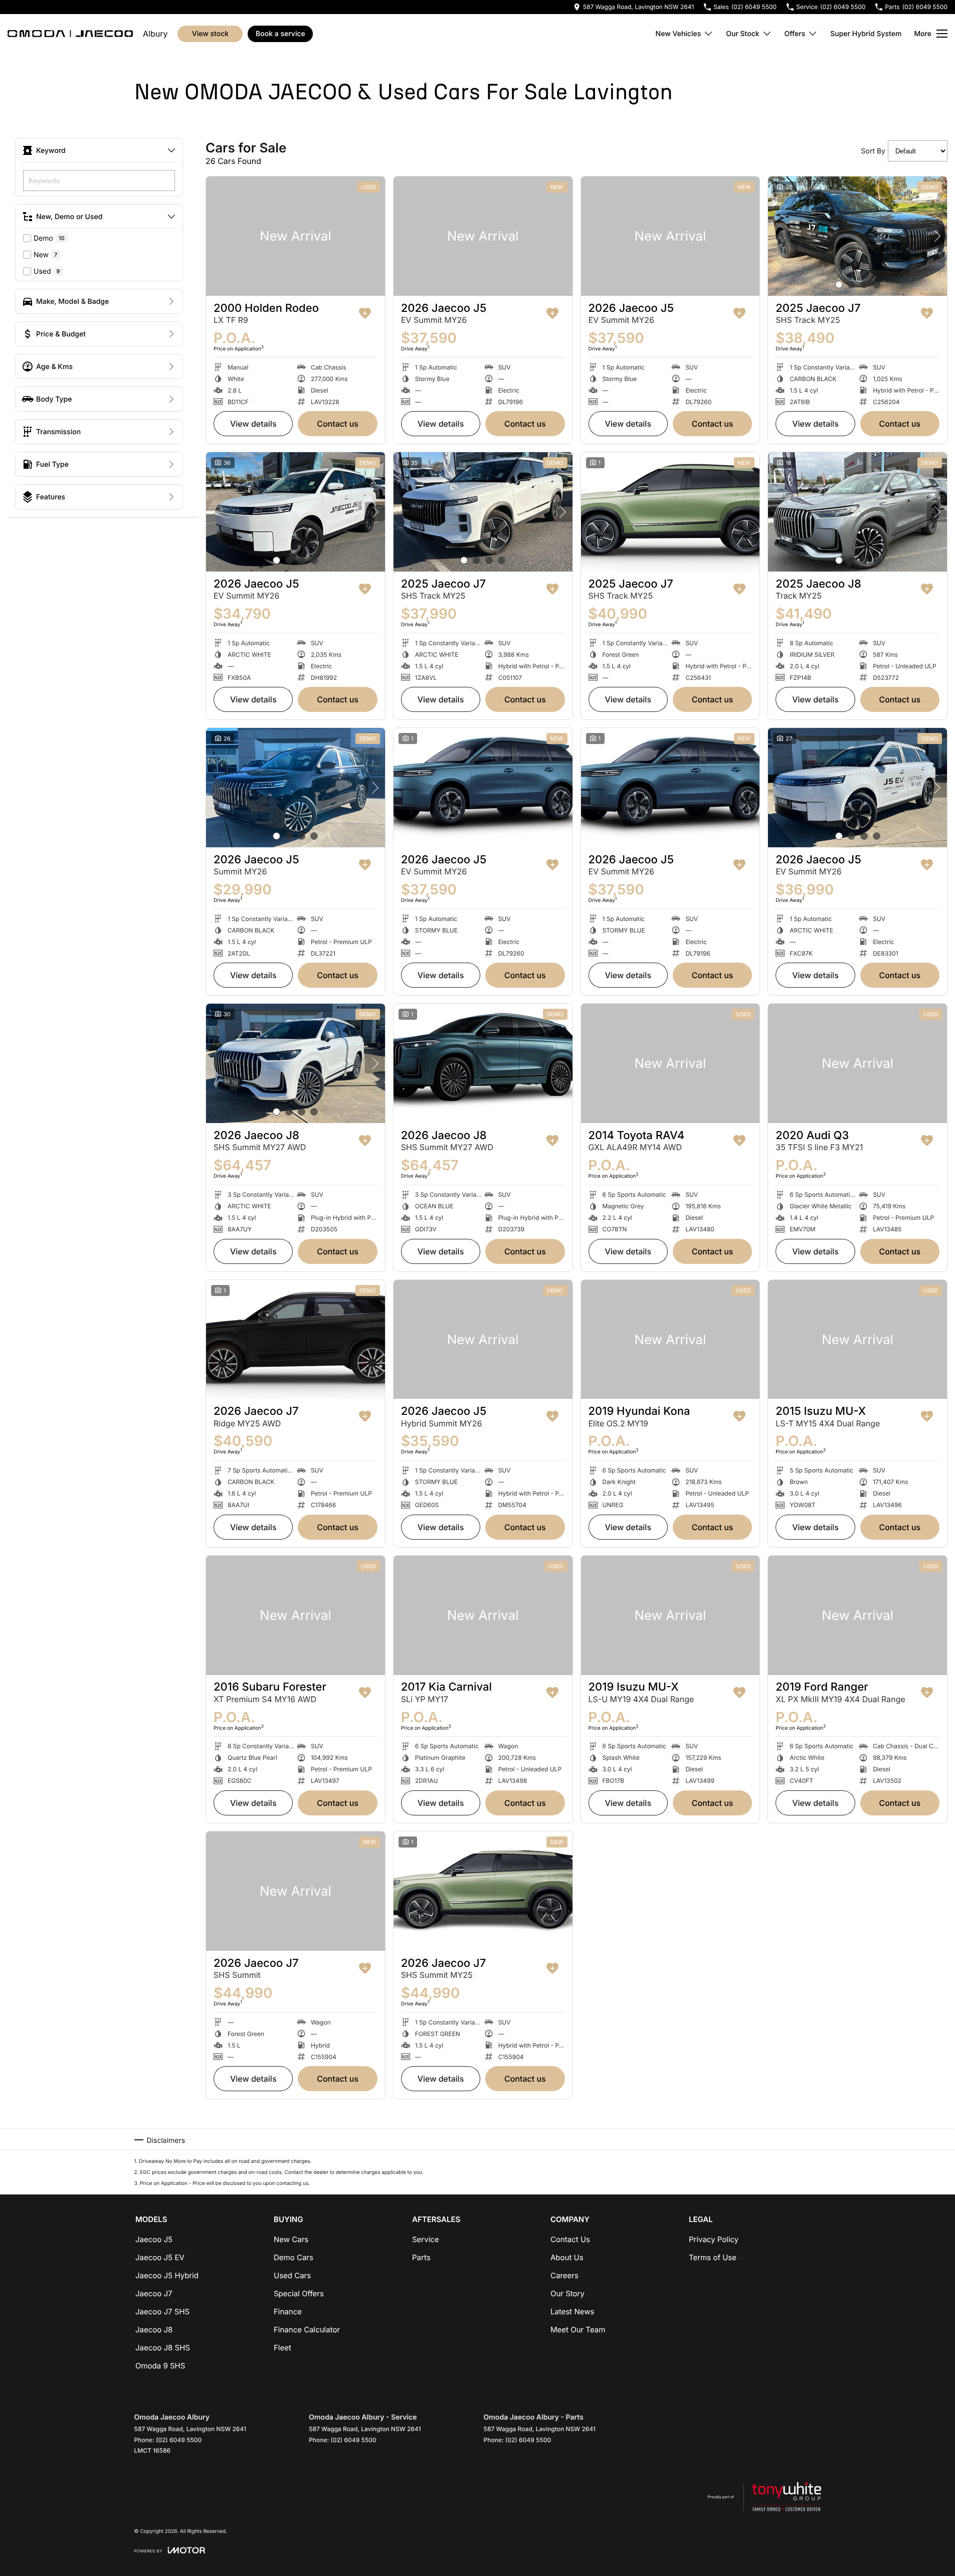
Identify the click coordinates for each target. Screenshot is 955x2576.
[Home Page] (70, 34)
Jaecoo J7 (154, 2293)
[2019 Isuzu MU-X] (671, 1615)
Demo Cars (294, 2257)
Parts (421, 2257)
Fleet (282, 2348)
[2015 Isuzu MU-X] (857, 1340)
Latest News (572, 2312)
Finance (288, 2312)
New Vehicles (679, 34)
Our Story (567, 2293)
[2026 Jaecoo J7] (296, 1340)
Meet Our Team (578, 2330)
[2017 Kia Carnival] (483, 1615)
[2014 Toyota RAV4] (671, 1063)
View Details (253, 424)
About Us (567, 2257)
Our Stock (742, 34)
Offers (795, 34)
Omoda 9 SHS (160, 2366)
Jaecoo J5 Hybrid (167, 2275)
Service (426, 2239)
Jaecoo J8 (154, 2330)
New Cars (291, 2239)
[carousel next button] (937, 236)
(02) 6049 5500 (179, 2440)
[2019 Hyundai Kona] (671, 1340)
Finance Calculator (307, 2330)
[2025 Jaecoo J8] (857, 512)
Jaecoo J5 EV (160, 2257)
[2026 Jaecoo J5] (483, 236)
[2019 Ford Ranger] (857, 1615)
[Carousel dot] (839, 285)
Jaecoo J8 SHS (163, 2348)
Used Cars (292, 2275)
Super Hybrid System (866, 34)
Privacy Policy (714, 2239)
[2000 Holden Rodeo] (296, 236)
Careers (564, 2275)
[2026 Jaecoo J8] (296, 1063)
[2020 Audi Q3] (857, 1063)
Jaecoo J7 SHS (162, 2312)
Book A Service (280, 34)
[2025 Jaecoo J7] (857, 236)
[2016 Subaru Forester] (296, 1615)
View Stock (210, 34)
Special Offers (299, 2293)
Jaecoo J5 (154, 2239)
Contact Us (338, 424)
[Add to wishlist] (365, 313)
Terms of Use (713, 2257)
